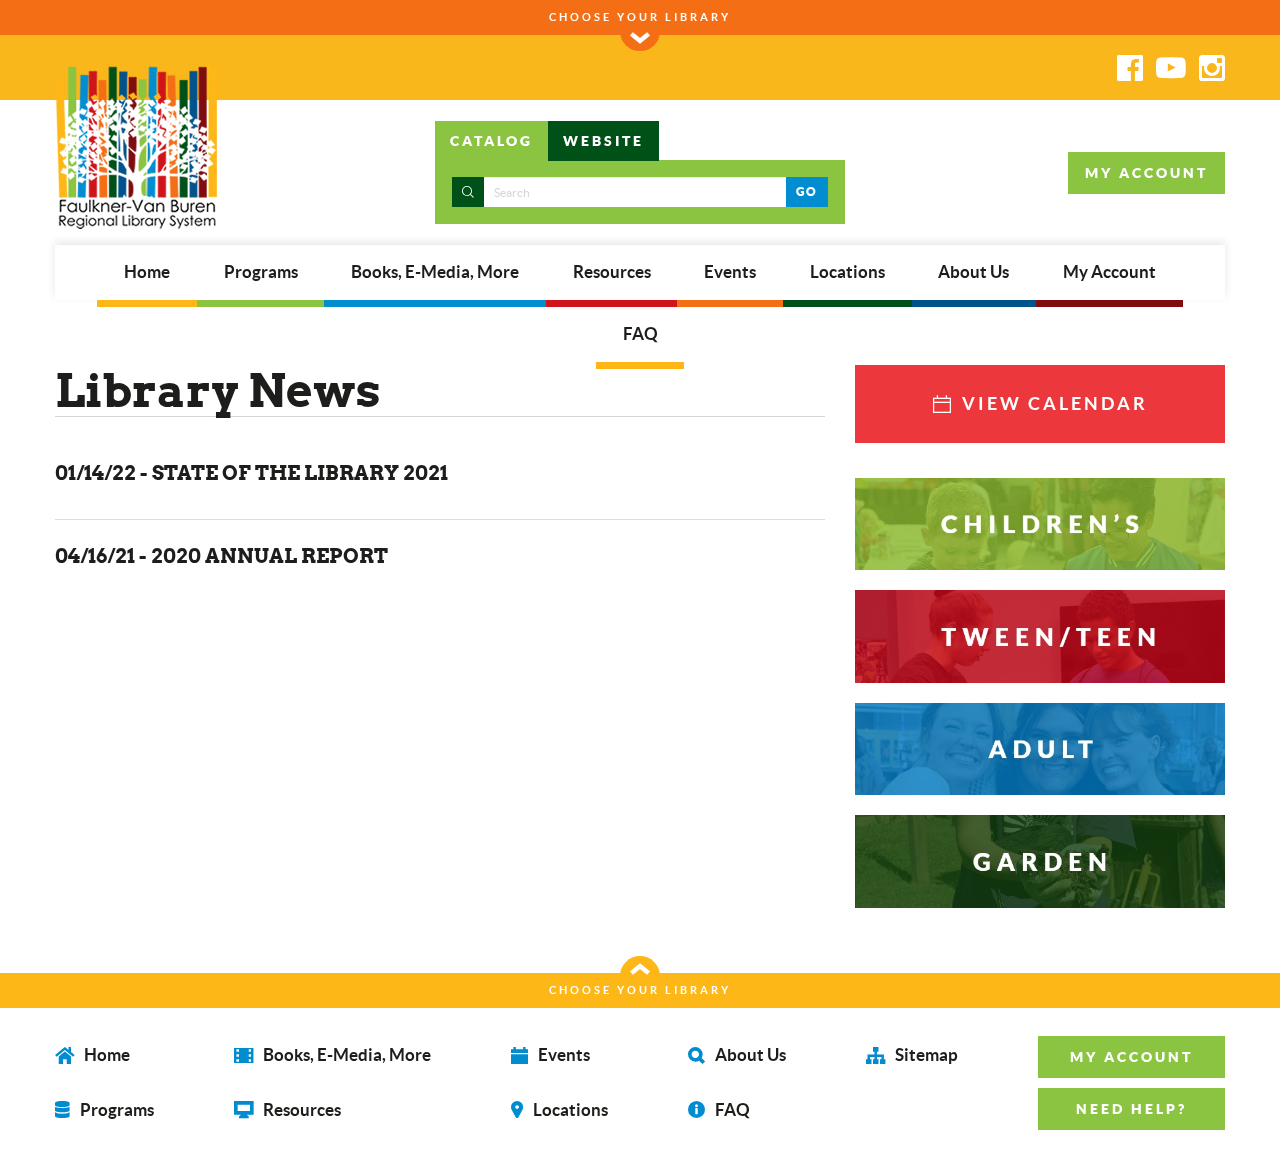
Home (147, 272)
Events (730, 272)
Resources (612, 272)
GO (806, 191)
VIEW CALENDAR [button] (1052, 403)
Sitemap (925, 1054)
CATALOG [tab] (491, 141)
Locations (847, 272)
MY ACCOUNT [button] (1146, 173)
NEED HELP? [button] (1131, 1109)
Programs (261, 272)
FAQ (640, 334)
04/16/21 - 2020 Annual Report (221, 555)
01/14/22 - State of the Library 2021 (251, 472)
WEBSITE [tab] (603, 141)
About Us (973, 272)
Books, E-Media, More (435, 272)
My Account (1109, 272)
